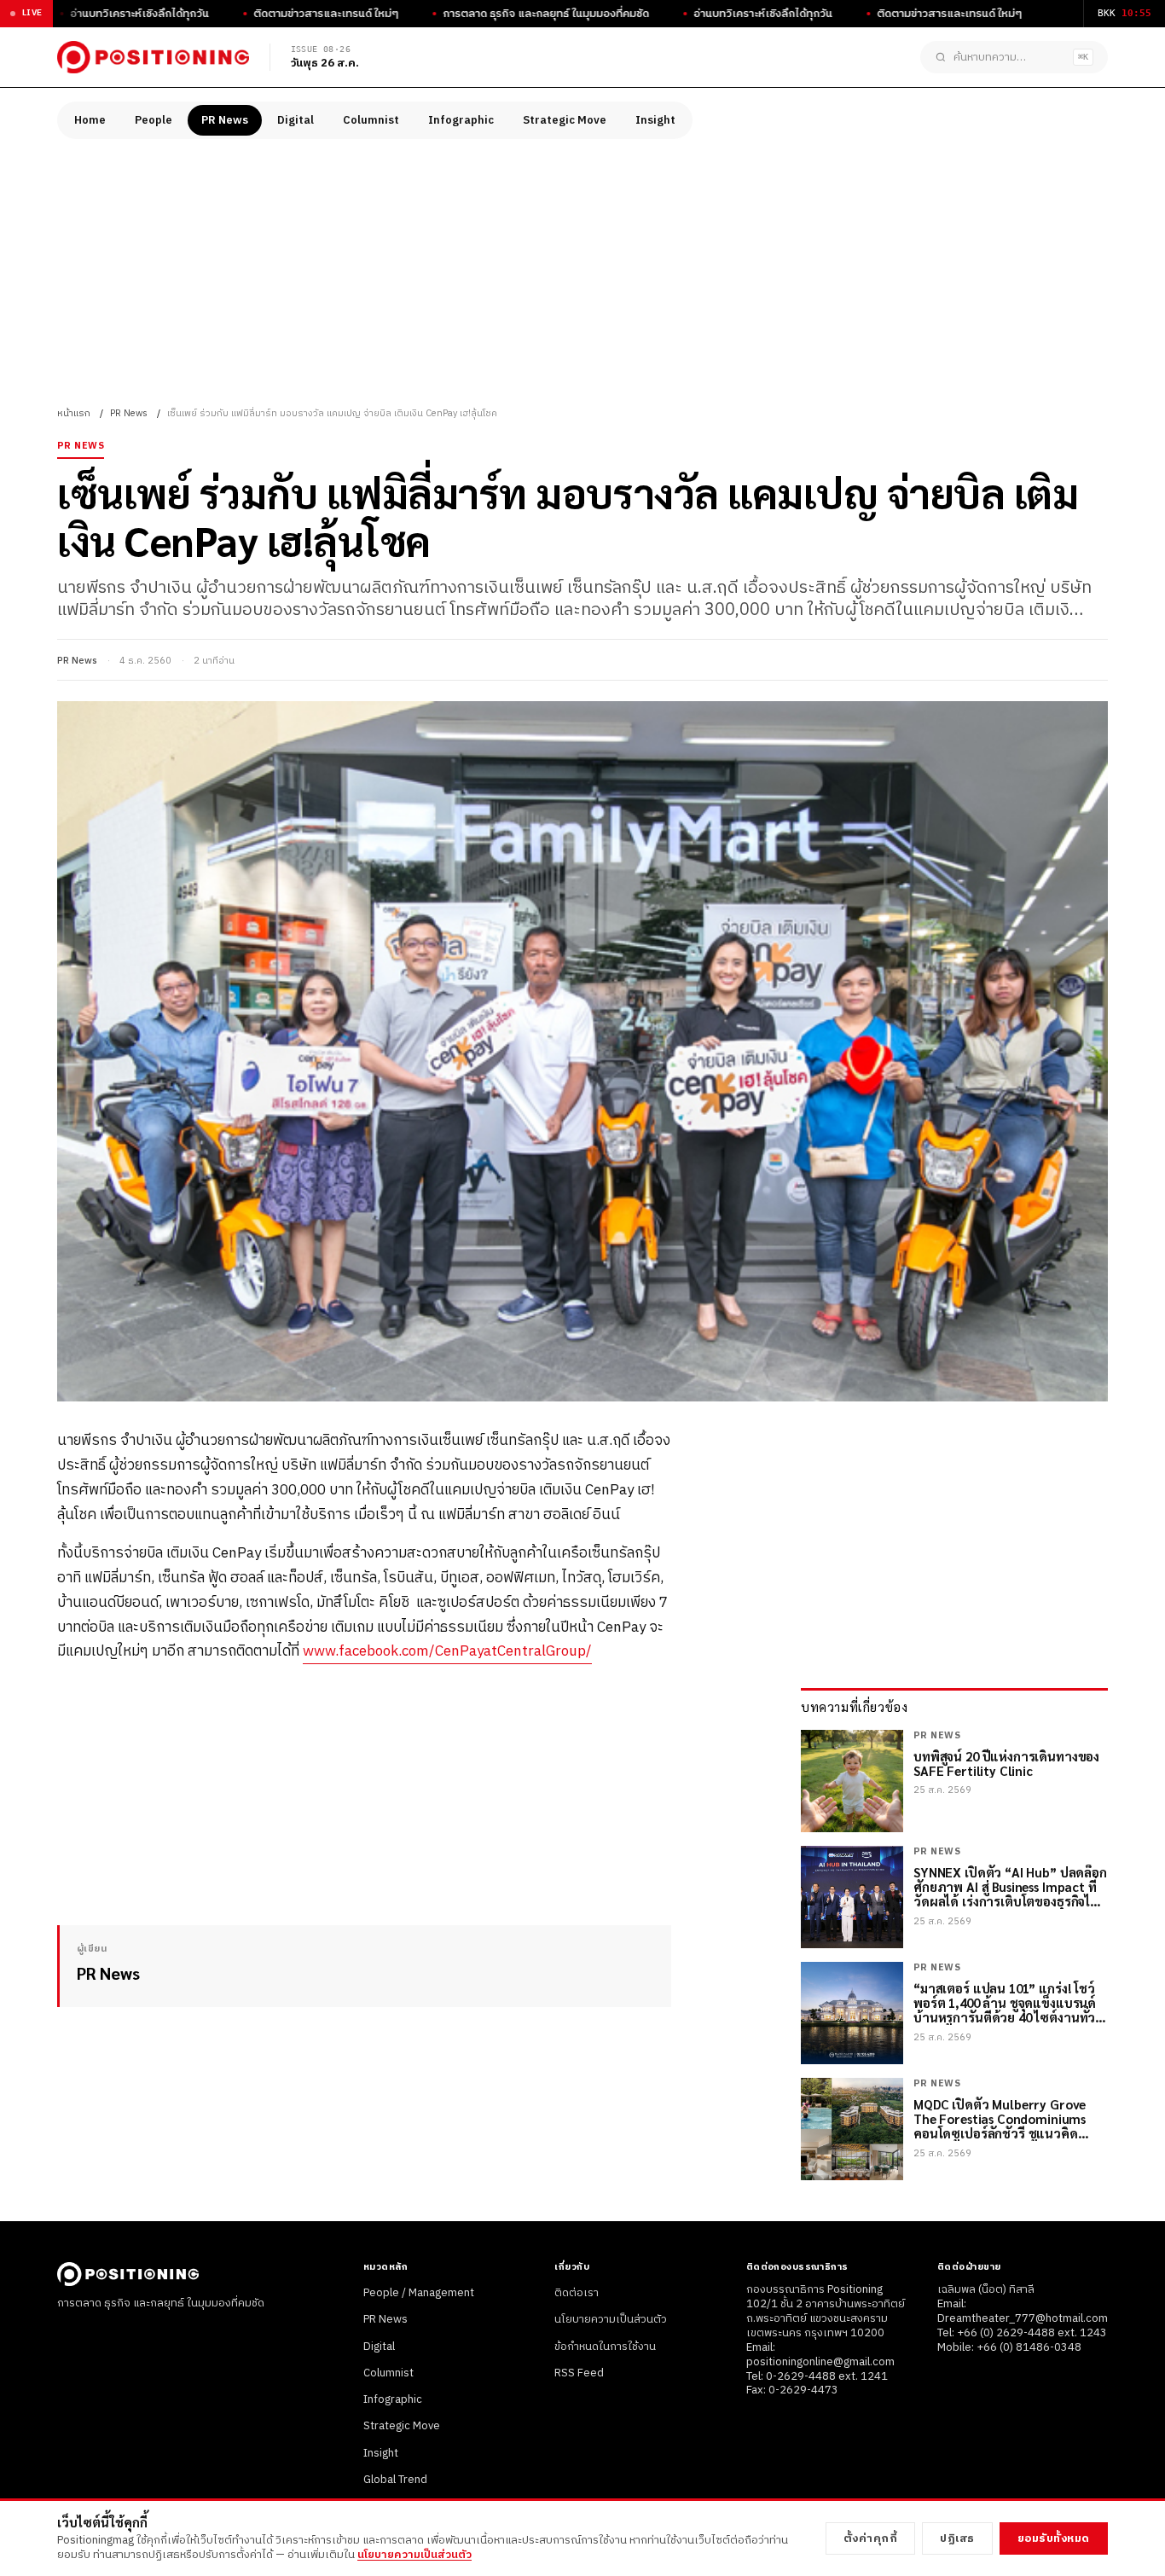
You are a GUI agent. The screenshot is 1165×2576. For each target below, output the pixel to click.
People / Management (419, 2293)
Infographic (461, 120)
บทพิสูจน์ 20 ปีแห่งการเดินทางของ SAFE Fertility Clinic (1006, 1764)
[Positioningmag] (153, 57)
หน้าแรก (74, 414)
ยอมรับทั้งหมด (1054, 2538)
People (154, 120)
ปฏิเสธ (957, 2538)
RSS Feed (579, 2373)
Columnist (371, 120)
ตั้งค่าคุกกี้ (871, 2538)
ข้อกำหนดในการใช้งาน (605, 2347)
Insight (655, 120)
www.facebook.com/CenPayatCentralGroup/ (447, 1651)
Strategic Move (565, 120)
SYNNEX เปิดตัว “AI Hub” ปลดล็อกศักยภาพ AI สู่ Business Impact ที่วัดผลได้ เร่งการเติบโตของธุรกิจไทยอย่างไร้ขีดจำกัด (1010, 1887)
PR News (225, 120)
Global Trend (395, 2480)
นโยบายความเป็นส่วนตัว (611, 2319)
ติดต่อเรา (577, 2293)
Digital (296, 120)
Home (90, 120)
